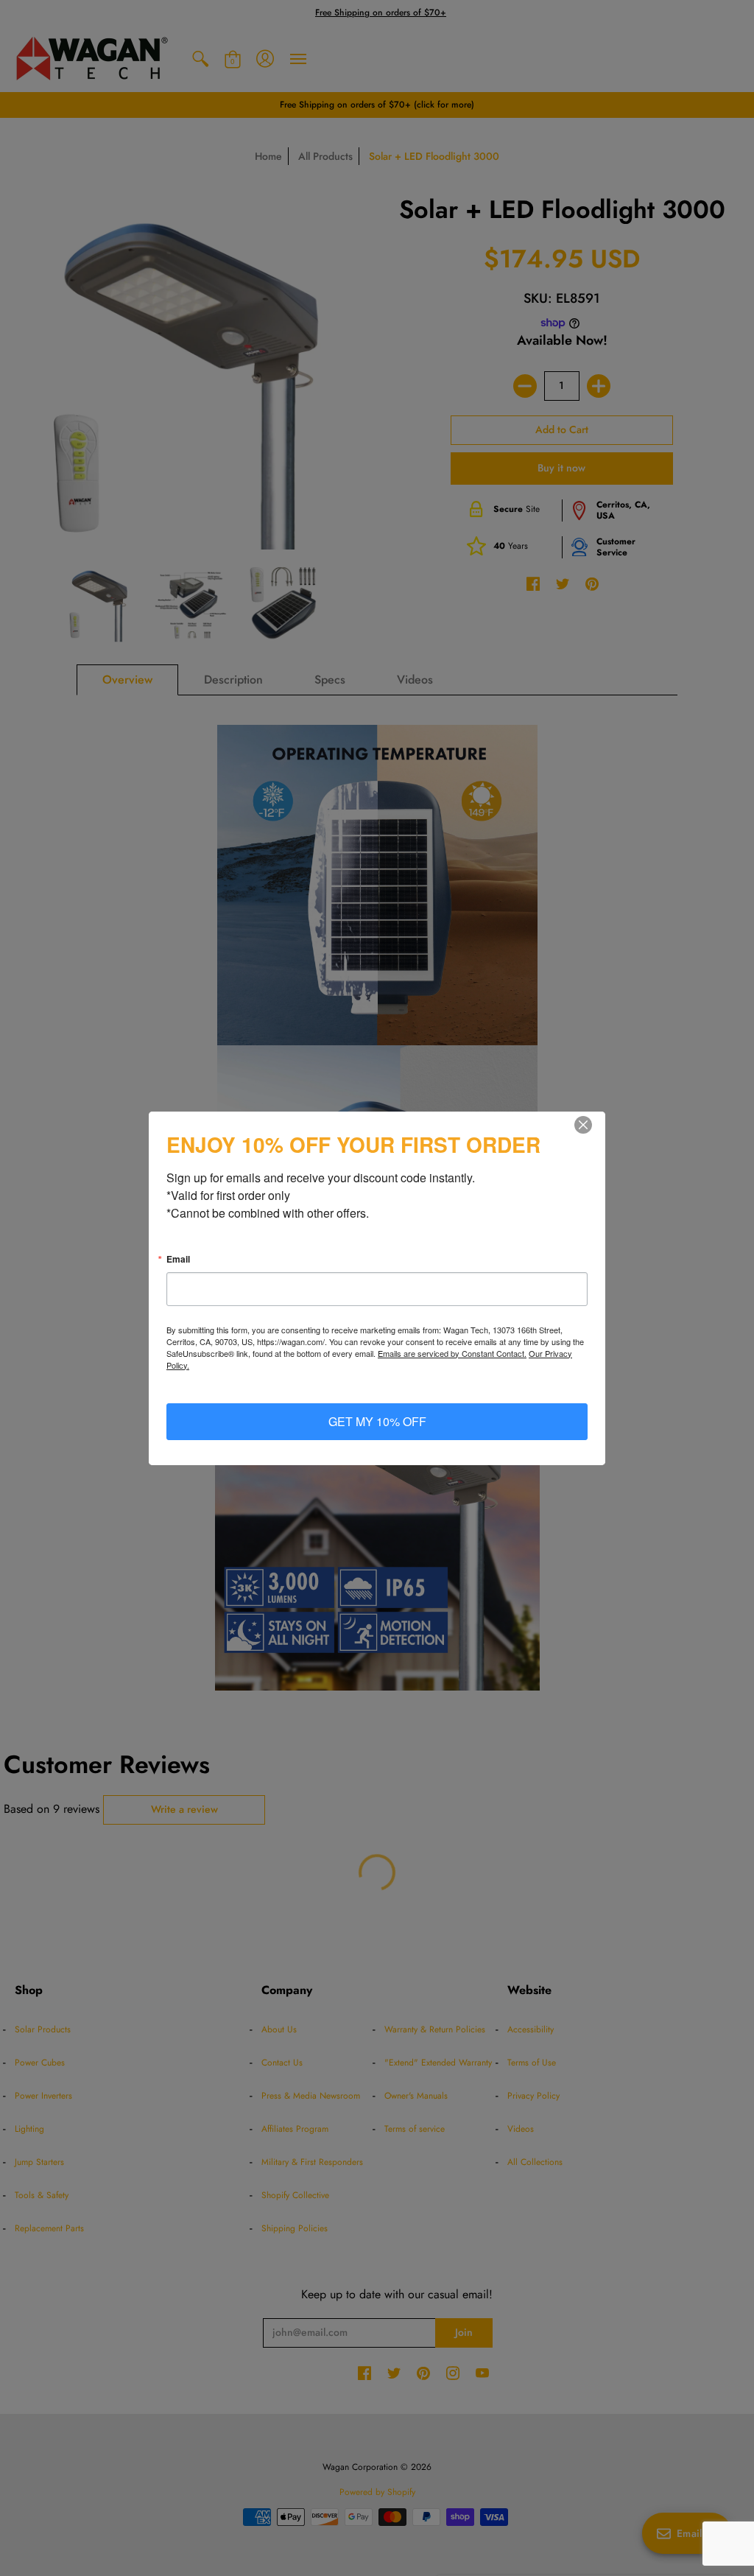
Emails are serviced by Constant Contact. (452, 1353)
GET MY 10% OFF (377, 1421)
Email (178, 1259)
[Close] (592, 1125)
